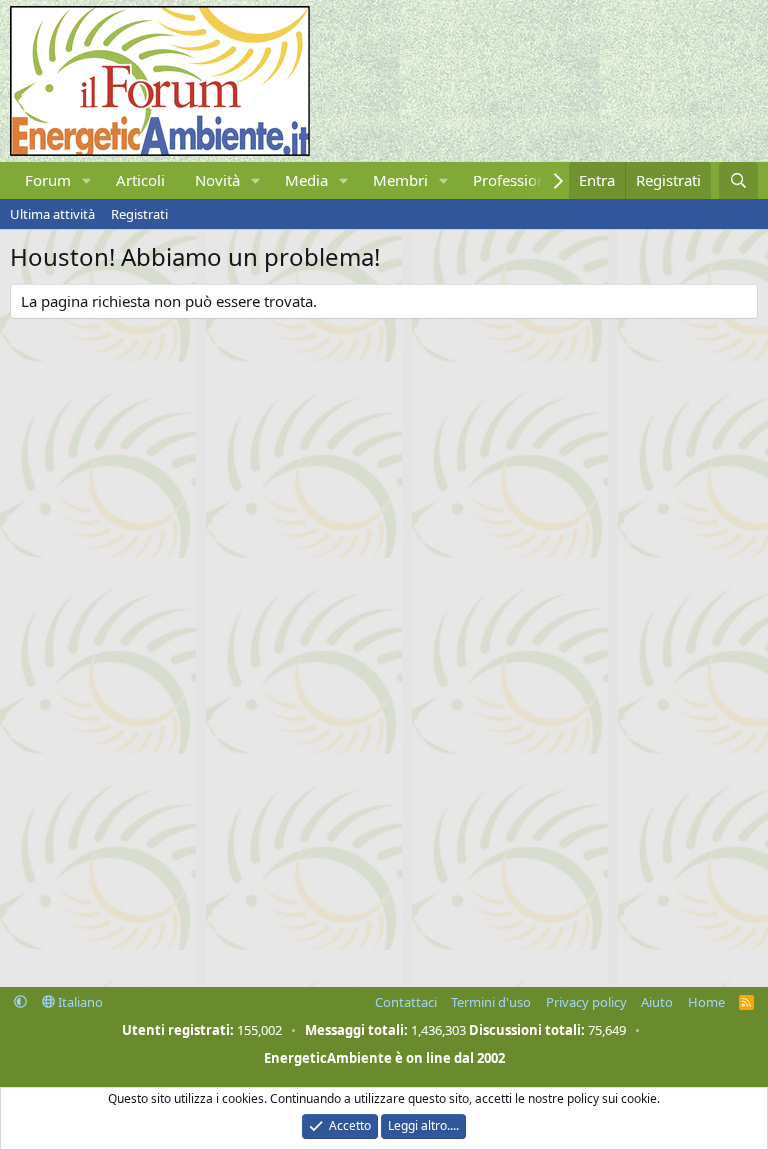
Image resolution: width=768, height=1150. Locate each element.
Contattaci (406, 1002)
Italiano (79, 1002)
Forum (48, 180)
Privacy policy (586, 1002)
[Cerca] (738, 180)
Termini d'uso (491, 1002)
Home (706, 1002)
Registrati (139, 214)
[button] (87, 180)
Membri (400, 180)
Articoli (140, 180)
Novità (217, 180)
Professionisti (519, 180)
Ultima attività (52, 214)
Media (306, 180)
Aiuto (657, 1002)
